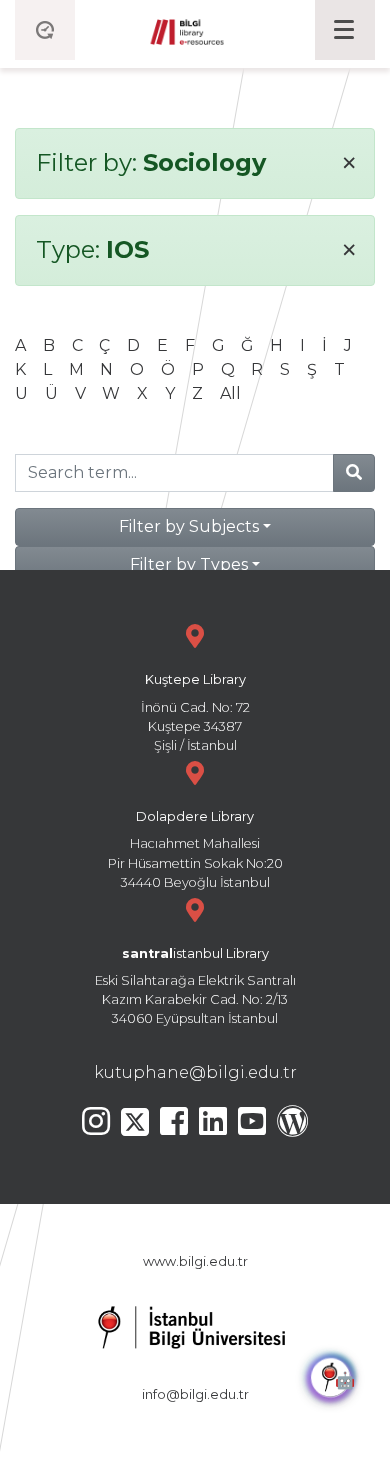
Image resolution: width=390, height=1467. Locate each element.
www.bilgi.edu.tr (195, 1261)
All (230, 393)
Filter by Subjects (189, 526)
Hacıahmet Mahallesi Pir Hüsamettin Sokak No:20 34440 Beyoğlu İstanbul (195, 849)
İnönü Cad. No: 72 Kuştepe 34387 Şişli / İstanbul (195, 712)
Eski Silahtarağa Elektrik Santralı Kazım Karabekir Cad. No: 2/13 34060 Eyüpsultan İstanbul (195, 986)
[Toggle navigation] (345, 30)
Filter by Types (189, 564)
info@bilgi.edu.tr (195, 1394)
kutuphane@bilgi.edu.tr (195, 1072)
